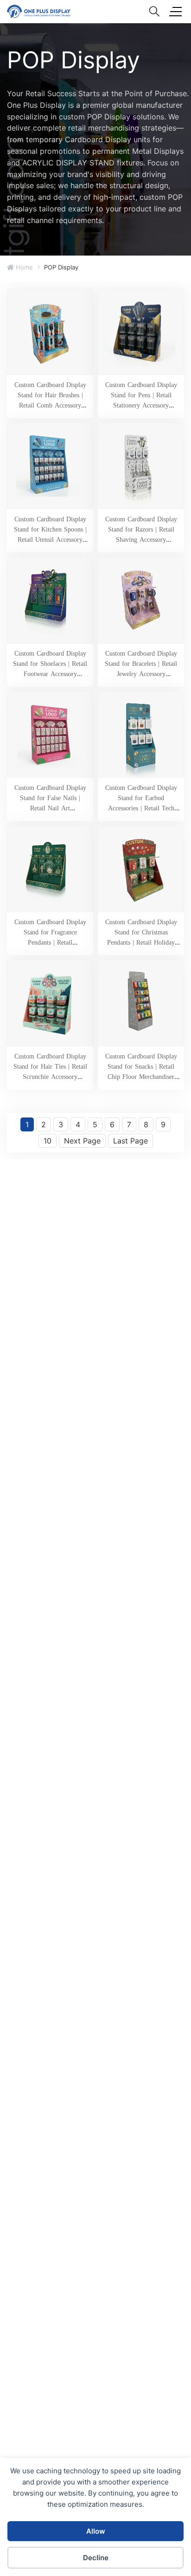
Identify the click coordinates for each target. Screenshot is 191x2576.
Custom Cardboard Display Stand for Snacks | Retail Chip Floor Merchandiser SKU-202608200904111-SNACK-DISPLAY (141, 1077)
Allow (96, 2531)
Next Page (82, 1141)
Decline (96, 2558)
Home (23, 267)
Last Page (131, 1141)
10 (48, 1141)
